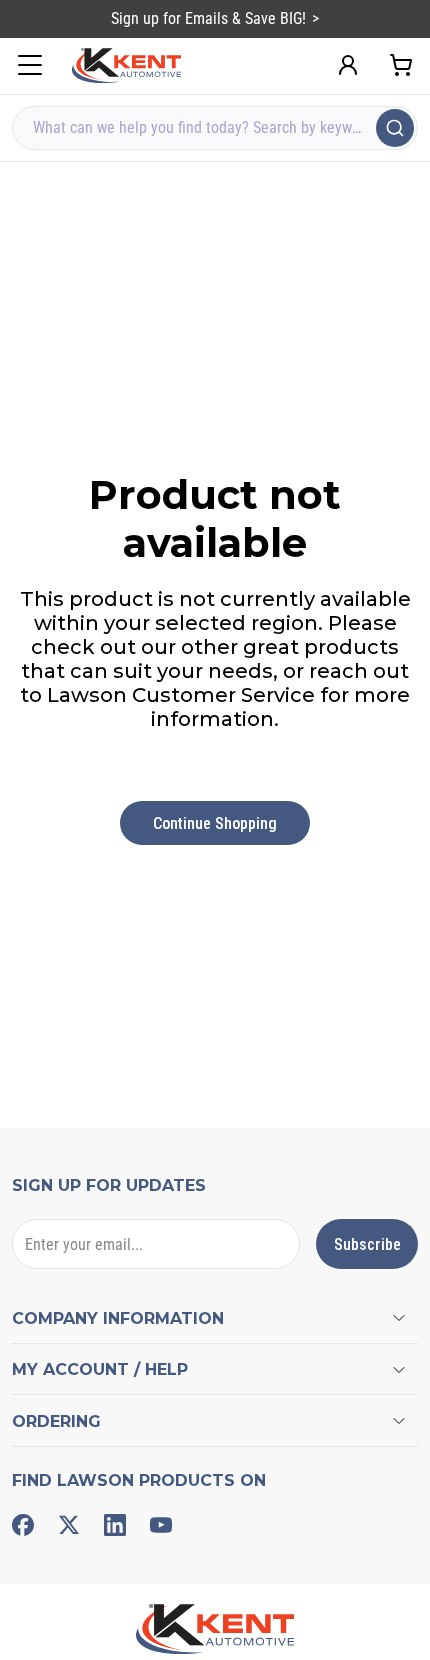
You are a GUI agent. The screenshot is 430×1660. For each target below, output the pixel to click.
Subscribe (367, 1244)
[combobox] (215, 128)
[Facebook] (23, 1525)
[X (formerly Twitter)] (69, 1525)
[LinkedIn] (115, 1525)
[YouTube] (161, 1525)
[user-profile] (348, 65)
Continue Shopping (215, 823)
